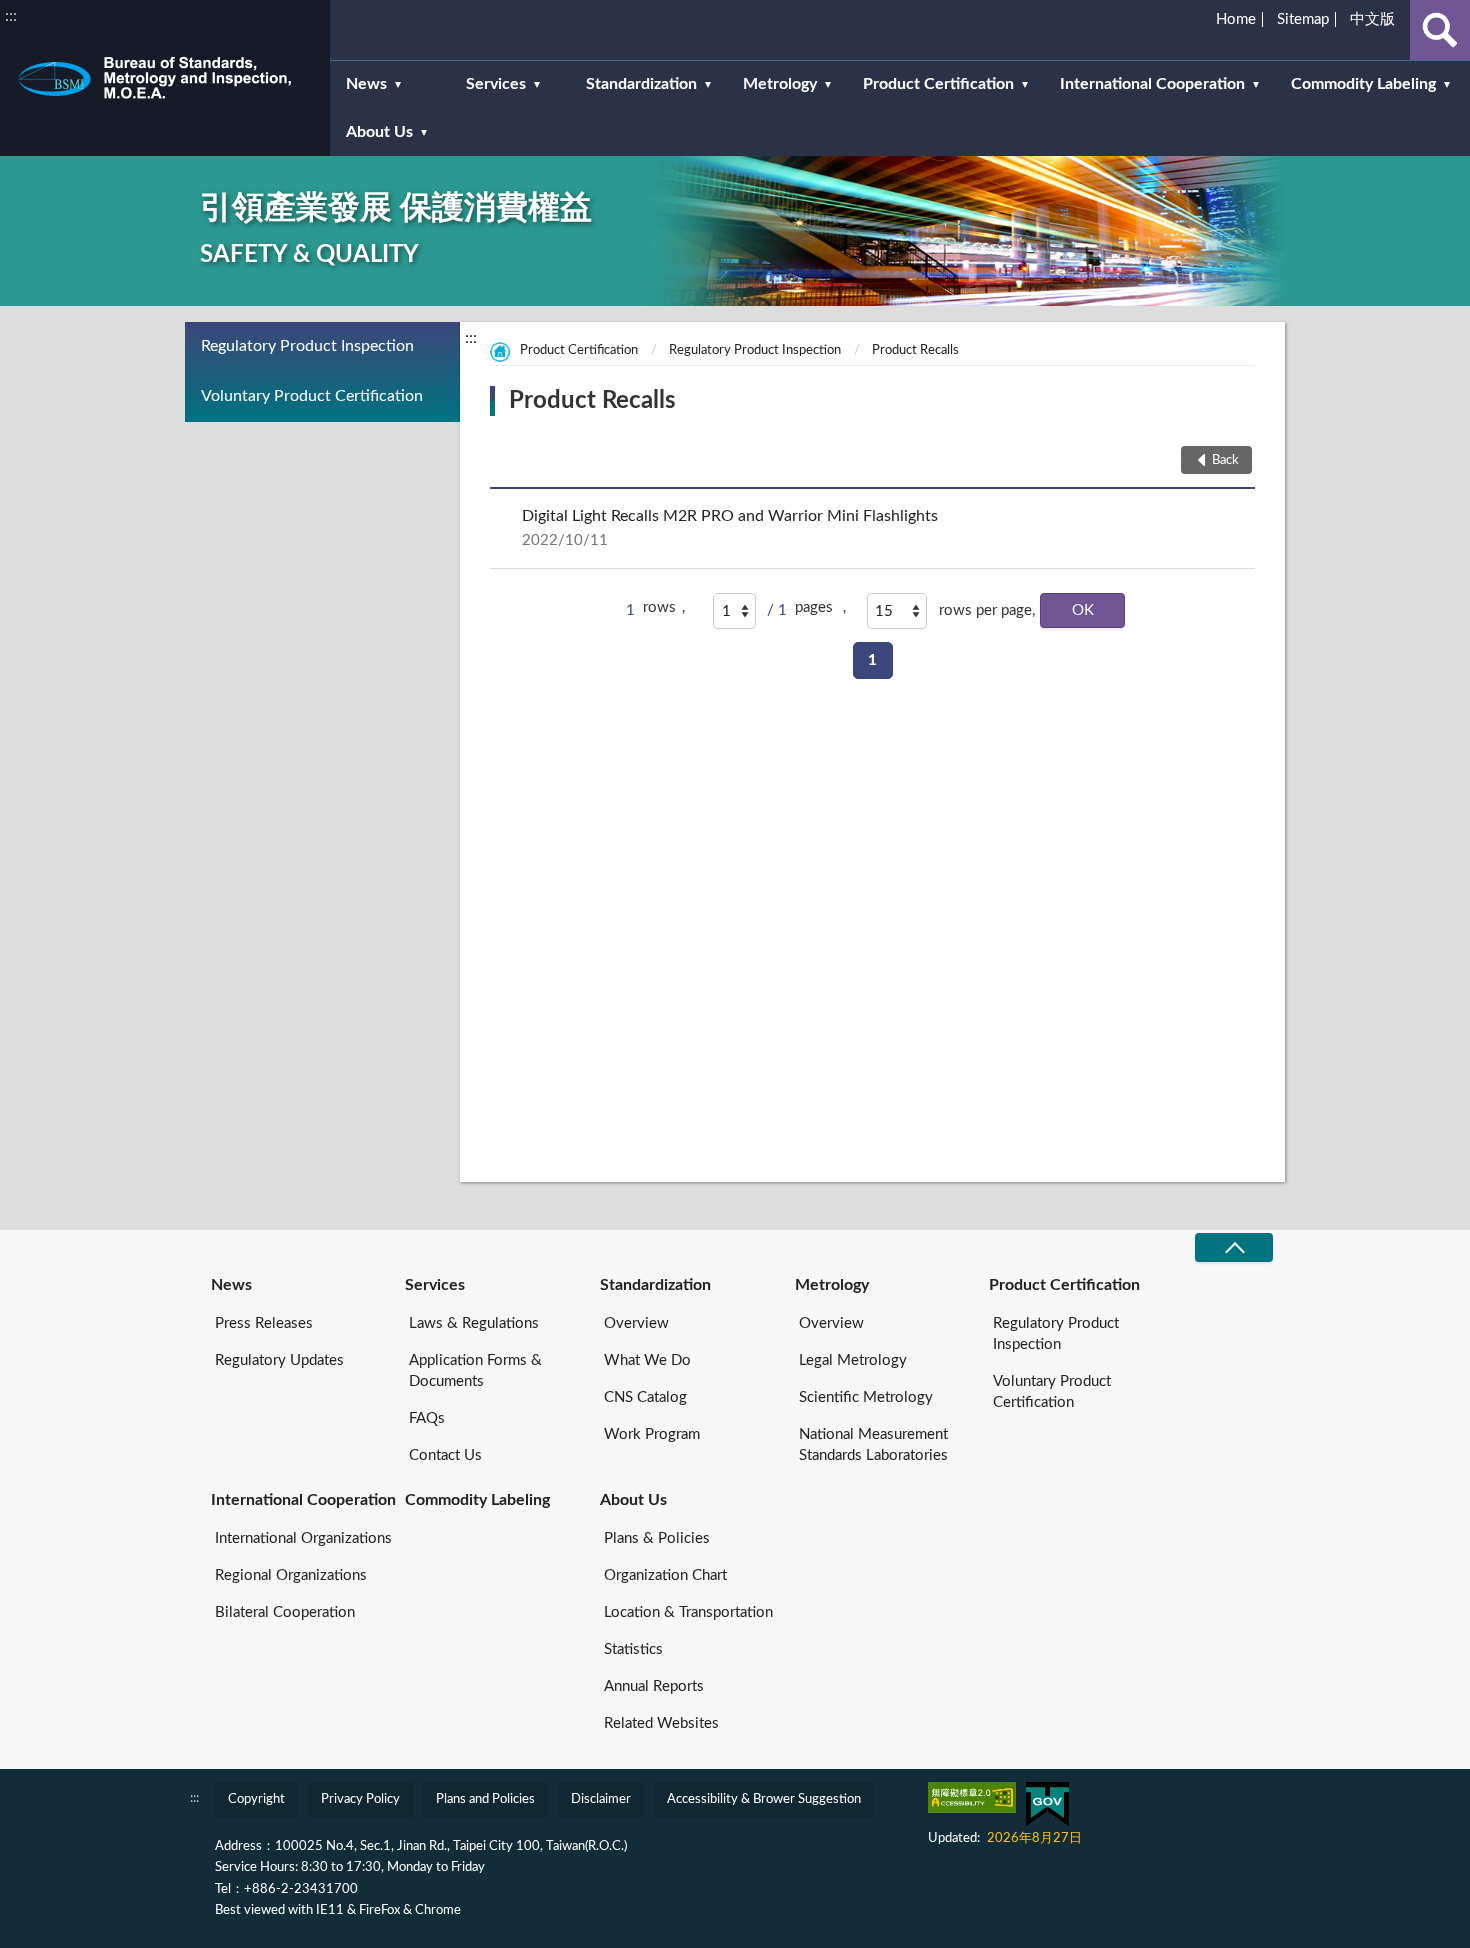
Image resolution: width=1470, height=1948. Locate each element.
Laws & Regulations (474, 1323)
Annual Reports (654, 1686)
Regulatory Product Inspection (307, 346)
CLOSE (1234, 1247)
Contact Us (445, 1455)
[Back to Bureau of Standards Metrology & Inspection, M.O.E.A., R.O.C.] (165, 78)
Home (1236, 19)
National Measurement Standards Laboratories (873, 1445)
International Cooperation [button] (1152, 84)
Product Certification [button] (938, 84)
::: (11, 16)
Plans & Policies (657, 1538)
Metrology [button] (780, 84)
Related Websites (661, 1723)
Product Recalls (915, 350)
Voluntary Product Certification (312, 396)
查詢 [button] (1440, 30)
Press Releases (264, 1323)
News (231, 1285)
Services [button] (496, 84)
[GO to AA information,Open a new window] (972, 1797)
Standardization (655, 1285)
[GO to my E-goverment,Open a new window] (1047, 1804)
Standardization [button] (641, 84)
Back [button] (1225, 460)
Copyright (256, 1799)
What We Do (647, 1360)
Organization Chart (665, 1575)
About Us (633, 1500)
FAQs (427, 1418)
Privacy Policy (360, 1799)
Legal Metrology (853, 1360)
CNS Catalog (645, 1397)
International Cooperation (303, 1500)
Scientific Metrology (866, 1397)
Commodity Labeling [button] (1363, 84)
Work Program (652, 1434)
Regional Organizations (291, 1575)
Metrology (832, 1285)
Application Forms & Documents (475, 1371)
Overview (636, 1323)
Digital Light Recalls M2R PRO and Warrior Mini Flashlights (730, 527)
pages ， (823, 607)
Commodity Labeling (477, 1500)
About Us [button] (379, 132)
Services (435, 1285)
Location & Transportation (688, 1612)
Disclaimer (601, 1799)
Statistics (633, 1649)
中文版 (1372, 19)
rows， (667, 607)
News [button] (366, 84)
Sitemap (1303, 19)
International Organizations (303, 1538)
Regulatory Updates (279, 1360)
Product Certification (579, 350)
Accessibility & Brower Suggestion (764, 1799)
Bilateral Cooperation (285, 1612)
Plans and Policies (485, 1799)
